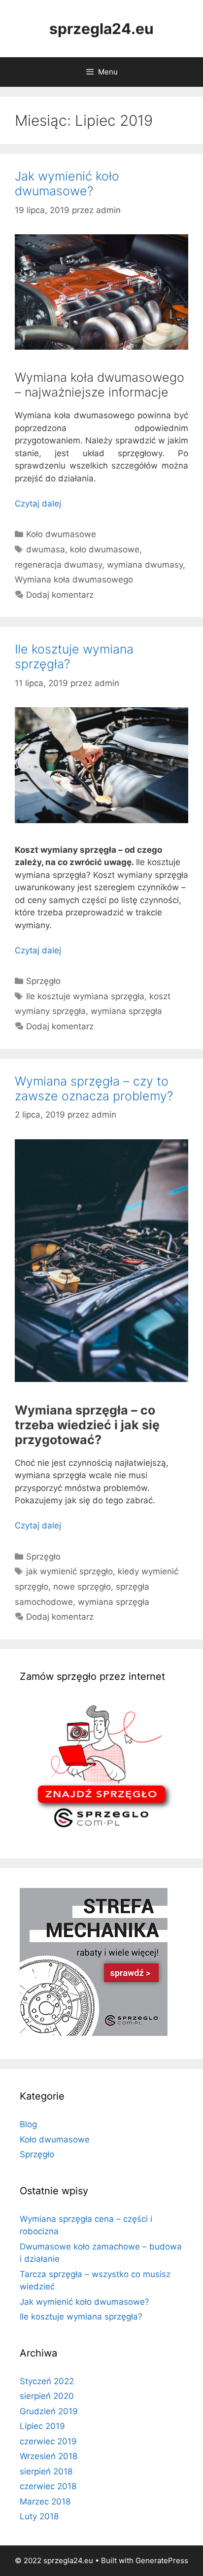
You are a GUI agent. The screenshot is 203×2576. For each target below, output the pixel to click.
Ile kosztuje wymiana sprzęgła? (81, 2317)
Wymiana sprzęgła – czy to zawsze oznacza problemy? (94, 1088)
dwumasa (46, 549)
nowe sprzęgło (82, 1587)
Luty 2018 (39, 2516)
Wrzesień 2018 (49, 2456)
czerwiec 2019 (48, 2441)
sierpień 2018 (46, 2471)
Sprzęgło (43, 981)
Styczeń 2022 (47, 2381)
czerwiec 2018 (48, 2486)
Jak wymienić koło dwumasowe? (67, 183)
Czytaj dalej (38, 504)
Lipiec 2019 (42, 2426)
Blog (28, 2124)
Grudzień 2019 (49, 2411)
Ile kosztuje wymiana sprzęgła (85, 996)
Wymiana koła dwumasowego (74, 580)
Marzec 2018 (45, 2502)
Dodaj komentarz (60, 595)
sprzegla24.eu (101, 29)
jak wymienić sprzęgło (69, 1571)
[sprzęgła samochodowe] (101, 1832)
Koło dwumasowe (61, 534)
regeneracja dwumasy (58, 565)
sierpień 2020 (47, 2396)
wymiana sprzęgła (126, 1011)
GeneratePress (162, 2560)
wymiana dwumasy (145, 565)
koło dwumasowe (105, 549)
